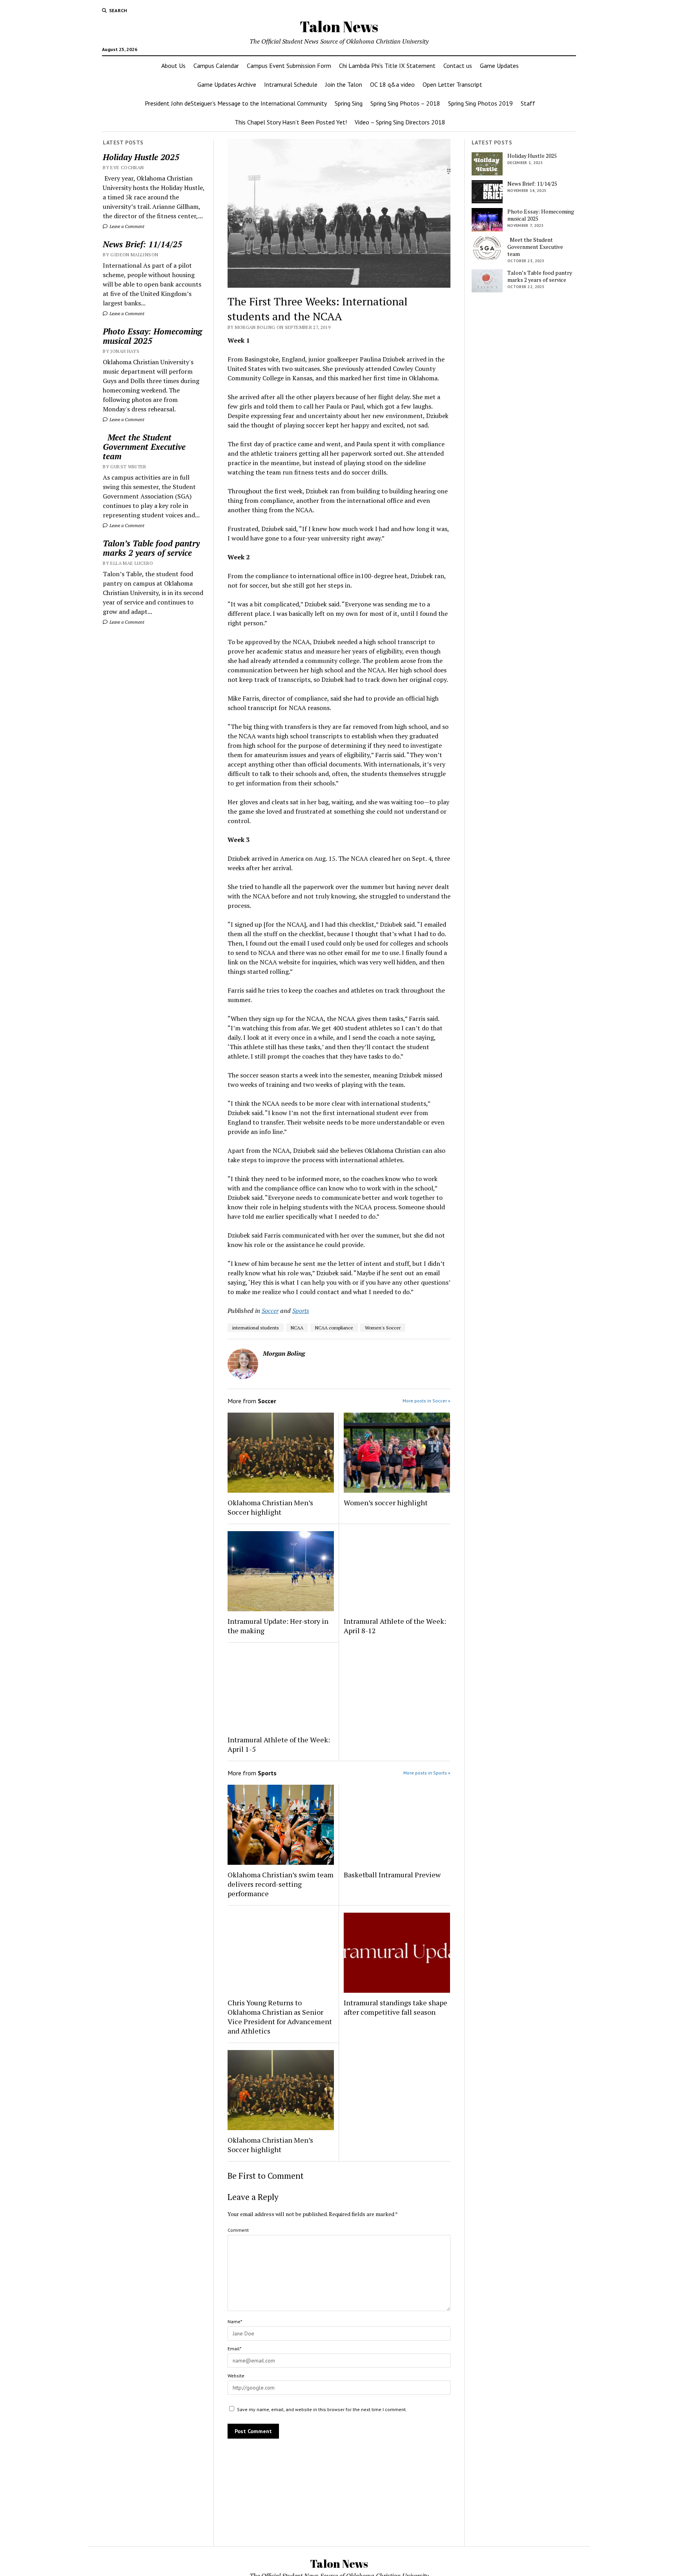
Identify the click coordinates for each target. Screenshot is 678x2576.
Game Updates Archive (227, 84)
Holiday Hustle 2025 (141, 157)
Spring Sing (349, 103)
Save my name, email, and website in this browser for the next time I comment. (322, 2409)
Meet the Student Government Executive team (144, 447)
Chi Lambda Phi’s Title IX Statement (387, 66)
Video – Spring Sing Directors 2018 (400, 122)
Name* (235, 2321)
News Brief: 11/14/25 (142, 244)
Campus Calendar (216, 66)
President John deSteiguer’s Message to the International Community (236, 103)
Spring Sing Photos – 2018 (405, 103)
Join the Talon (344, 84)
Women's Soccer (383, 1328)
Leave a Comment (126, 226)
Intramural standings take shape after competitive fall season (395, 2007)
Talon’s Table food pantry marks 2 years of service (151, 548)
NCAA (297, 1328)
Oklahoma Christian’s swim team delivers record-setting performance (281, 1884)
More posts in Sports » (427, 1773)
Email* (234, 2349)
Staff (528, 103)
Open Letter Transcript (452, 84)
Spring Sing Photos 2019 (480, 103)
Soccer (270, 1311)
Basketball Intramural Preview (392, 1875)
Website (236, 2376)
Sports (301, 1311)
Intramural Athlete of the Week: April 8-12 (395, 1626)
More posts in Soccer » (426, 1401)
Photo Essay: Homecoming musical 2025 (152, 336)
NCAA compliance (334, 1328)
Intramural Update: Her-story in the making (278, 1626)
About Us (173, 66)
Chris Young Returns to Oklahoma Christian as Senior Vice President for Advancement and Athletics (280, 2017)
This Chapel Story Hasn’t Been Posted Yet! (291, 122)
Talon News (339, 26)
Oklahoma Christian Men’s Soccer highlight (270, 1507)
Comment (238, 2230)
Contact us (458, 66)
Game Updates (499, 66)
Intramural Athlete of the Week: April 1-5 (279, 1744)
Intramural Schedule (291, 84)
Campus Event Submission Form (289, 66)
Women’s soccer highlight (386, 1503)
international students (256, 1328)
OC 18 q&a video (392, 84)
